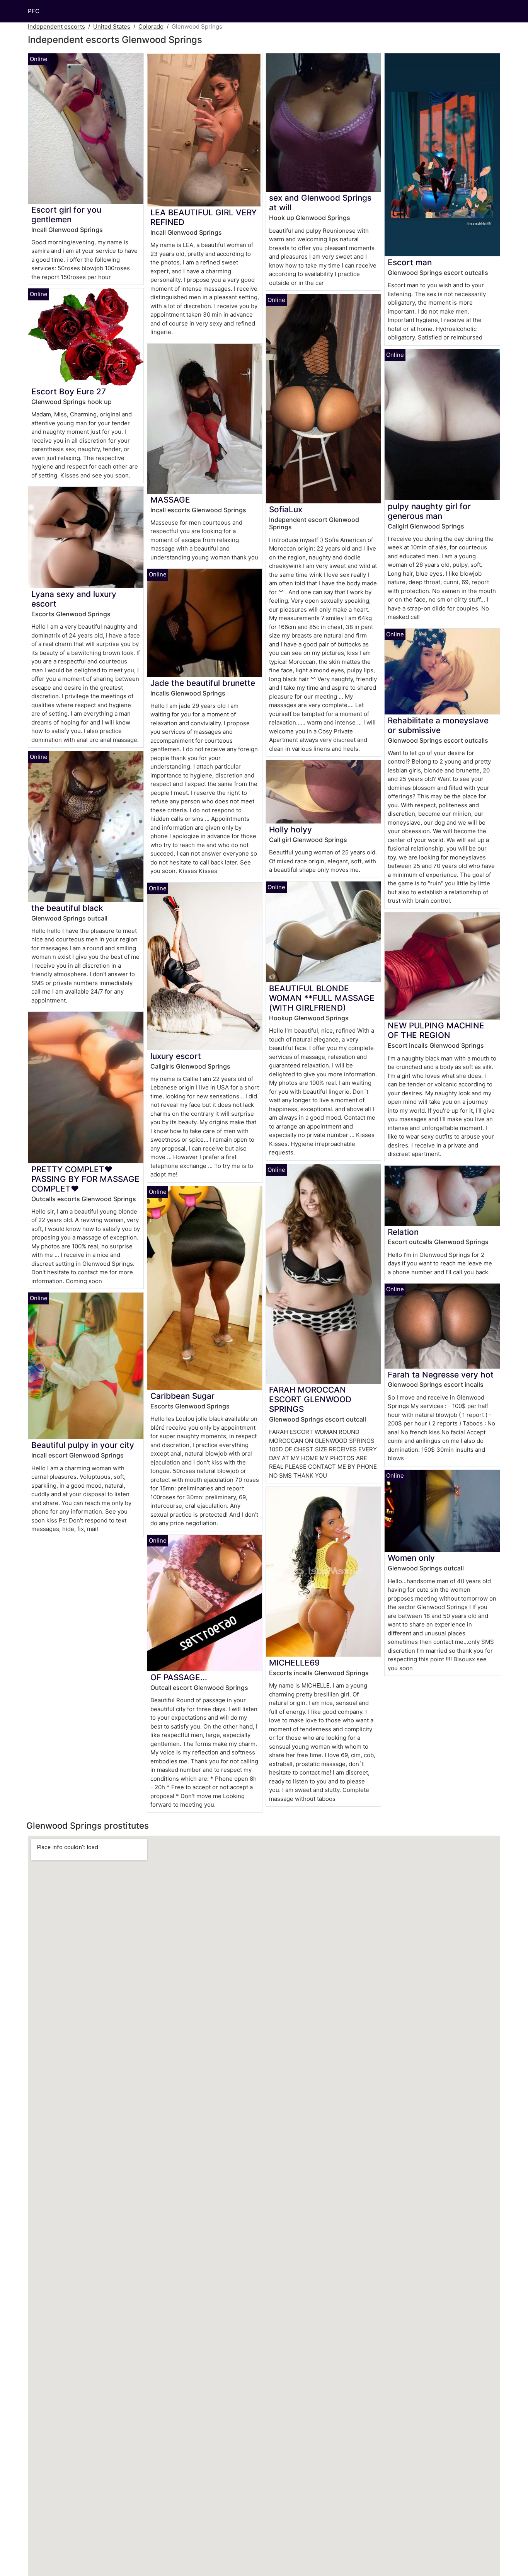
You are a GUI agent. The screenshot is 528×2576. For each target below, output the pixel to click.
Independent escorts (56, 26)
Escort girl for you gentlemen (66, 215)
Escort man (410, 262)
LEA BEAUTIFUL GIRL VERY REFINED (204, 217)
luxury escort (176, 1056)
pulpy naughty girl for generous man (429, 511)
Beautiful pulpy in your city (83, 1445)
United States (112, 26)
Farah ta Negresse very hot (441, 1375)
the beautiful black (67, 908)
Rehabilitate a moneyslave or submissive (438, 725)
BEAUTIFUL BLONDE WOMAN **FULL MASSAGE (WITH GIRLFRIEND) (322, 998)
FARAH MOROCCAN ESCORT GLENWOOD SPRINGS (310, 1399)
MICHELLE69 (294, 1663)
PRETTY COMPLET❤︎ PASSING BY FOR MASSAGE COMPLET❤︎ (85, 1179)
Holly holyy (290, 829)
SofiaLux (286, 509)
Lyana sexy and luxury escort (74, 599)
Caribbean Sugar (182, 1396)
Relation (403, 1232)
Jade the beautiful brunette (203, 683)
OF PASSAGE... (179, 1677)
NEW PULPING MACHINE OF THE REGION (436, 1030)
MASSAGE (170, 500)
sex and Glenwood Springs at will (320, 203)
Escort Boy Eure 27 (69, 391)
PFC (34, 11)
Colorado (151, 26)
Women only (411, 1558)
